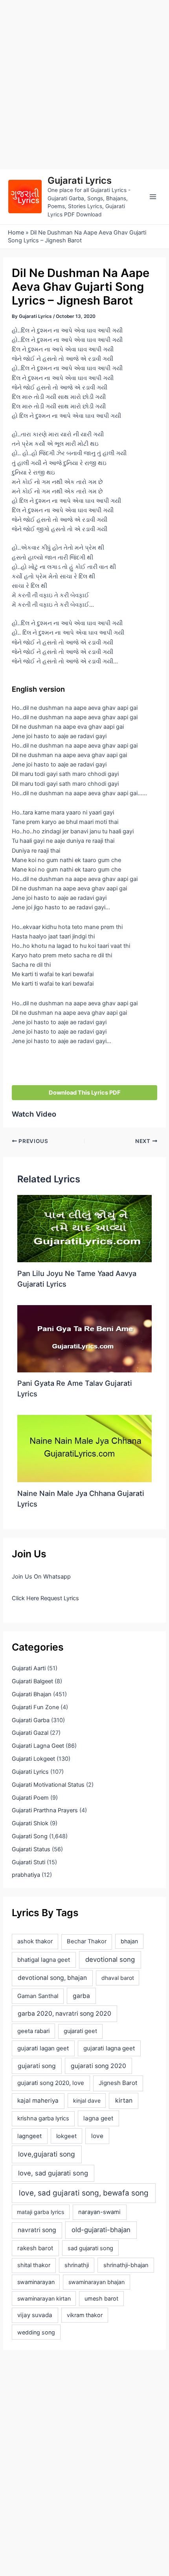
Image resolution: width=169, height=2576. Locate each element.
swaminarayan (36, 2282)
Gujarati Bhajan (32, 1694)
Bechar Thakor (87, 1941)
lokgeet (66, 2136)
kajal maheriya (38, 2101)
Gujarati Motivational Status (48, 1785)
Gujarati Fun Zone (35, 1707)
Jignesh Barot (118, 2083)
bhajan (129, 1941)
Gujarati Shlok (30, 1823)
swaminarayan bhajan (96, 2282)
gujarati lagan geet (43, 2048)
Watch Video (34, 1114)
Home (16, 233)
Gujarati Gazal (30, 1733)
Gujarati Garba (31, 1720)
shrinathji (77, 2265)
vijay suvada (35, 2315)
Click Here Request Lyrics (45, 1598)
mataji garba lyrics (40, 2212)
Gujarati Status (31, 1849)
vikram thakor (85, 2315)
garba (81, 1996)
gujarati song (37, 2066)
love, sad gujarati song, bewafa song (84, 2193)
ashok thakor (35, 1941)
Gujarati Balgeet (32, 1681)
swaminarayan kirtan (44, 2298)
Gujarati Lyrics (80, 180)
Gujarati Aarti (29, 1668)
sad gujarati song (90, 2248)
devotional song (110, 1959)
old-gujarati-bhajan (101, 2230)
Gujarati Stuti (28, 1862)
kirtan (124, 2101)
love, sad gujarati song (53, 2173)
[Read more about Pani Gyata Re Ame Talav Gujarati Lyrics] (84, 1338)
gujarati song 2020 (98, 2066)
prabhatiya (26, 1875)
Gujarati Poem (30, 1798)
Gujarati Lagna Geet (38, 1746)
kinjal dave (87, 2101)
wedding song (36, 2332)
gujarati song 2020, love (51, 2083)
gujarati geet (80, 2031)
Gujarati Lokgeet (33, 1759)
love (97, 2136)
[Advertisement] (84, 85)
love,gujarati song (47, 2154)
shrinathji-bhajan (126, 2265)
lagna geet (98, 2118)
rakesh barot (35, 2248)
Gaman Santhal (38, 1996)
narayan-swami (99, 2212)
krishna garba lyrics (43, 2118)
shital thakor (34, 2265)
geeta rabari (33, 2031)
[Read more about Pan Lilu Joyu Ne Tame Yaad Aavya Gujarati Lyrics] (84, 1228)
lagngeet (29, 2136)
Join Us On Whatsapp (41, 1577)
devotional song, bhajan (52, 1978)
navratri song (37, 2230)
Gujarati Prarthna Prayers (45, 1810)
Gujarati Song (30, 1836)
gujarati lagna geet (109, 2048)
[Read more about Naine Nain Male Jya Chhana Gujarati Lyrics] (84, 1448)
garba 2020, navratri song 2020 (64, 2014)
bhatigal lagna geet (44, 1960)
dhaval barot (118, 1978)
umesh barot (101, 2298)
